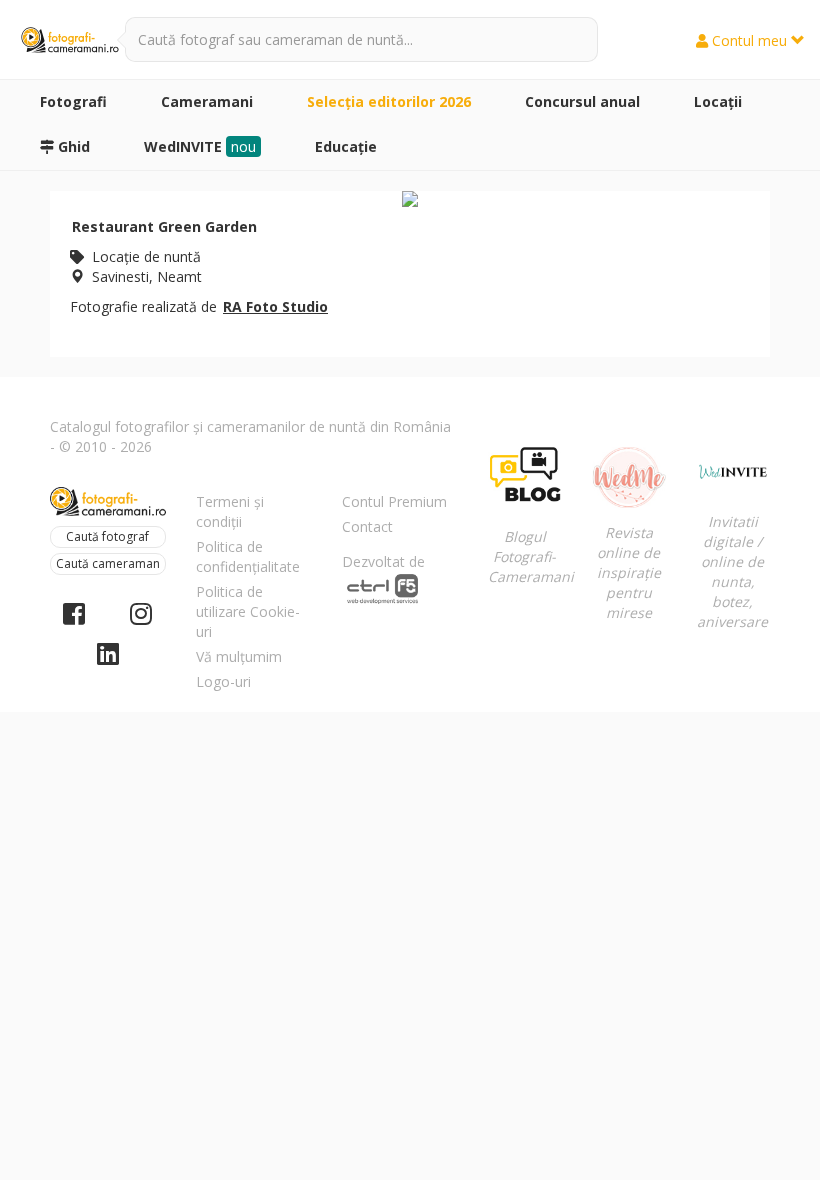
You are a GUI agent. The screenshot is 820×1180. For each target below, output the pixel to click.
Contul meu (749, 40)
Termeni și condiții (230, 511)
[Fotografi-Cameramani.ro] (70, 40)
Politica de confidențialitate (248, 556)
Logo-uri (223, 681)
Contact (367, 526)
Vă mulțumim (239, 656)
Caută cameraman (108, 563)
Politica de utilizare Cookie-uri (248, 611)
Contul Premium (394, 501)
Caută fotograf (107, 536)
